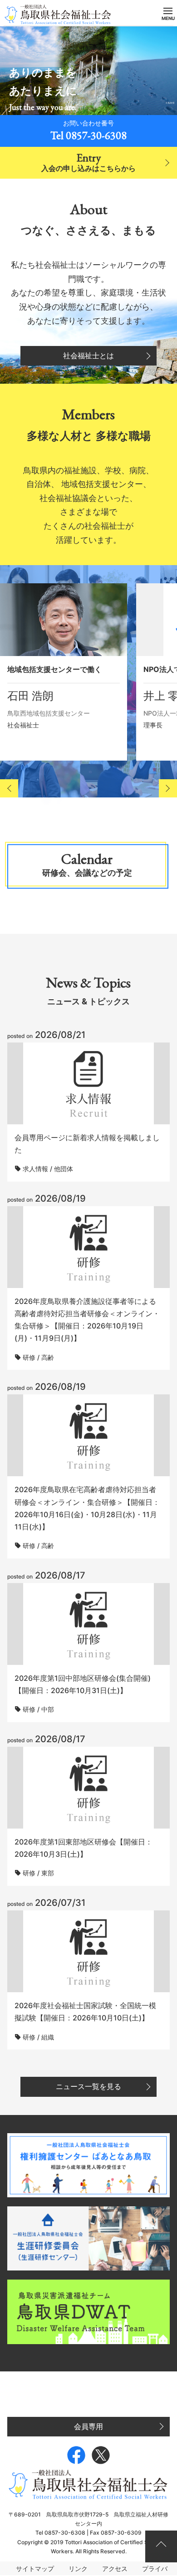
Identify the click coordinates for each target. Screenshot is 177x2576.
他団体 (64, 1169)
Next (168, 788)
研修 (29, 1357)
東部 (48, 1873)
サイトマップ (35, 2568)
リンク (78, 2568)
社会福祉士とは (88, 356)
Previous (9, 788)
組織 (48, 2037)
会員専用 (88, 2426)
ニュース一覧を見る (88, 2086)
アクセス (115, 2568)
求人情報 (35, 1169)
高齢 (48, 1357)
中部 (48, 1709)
